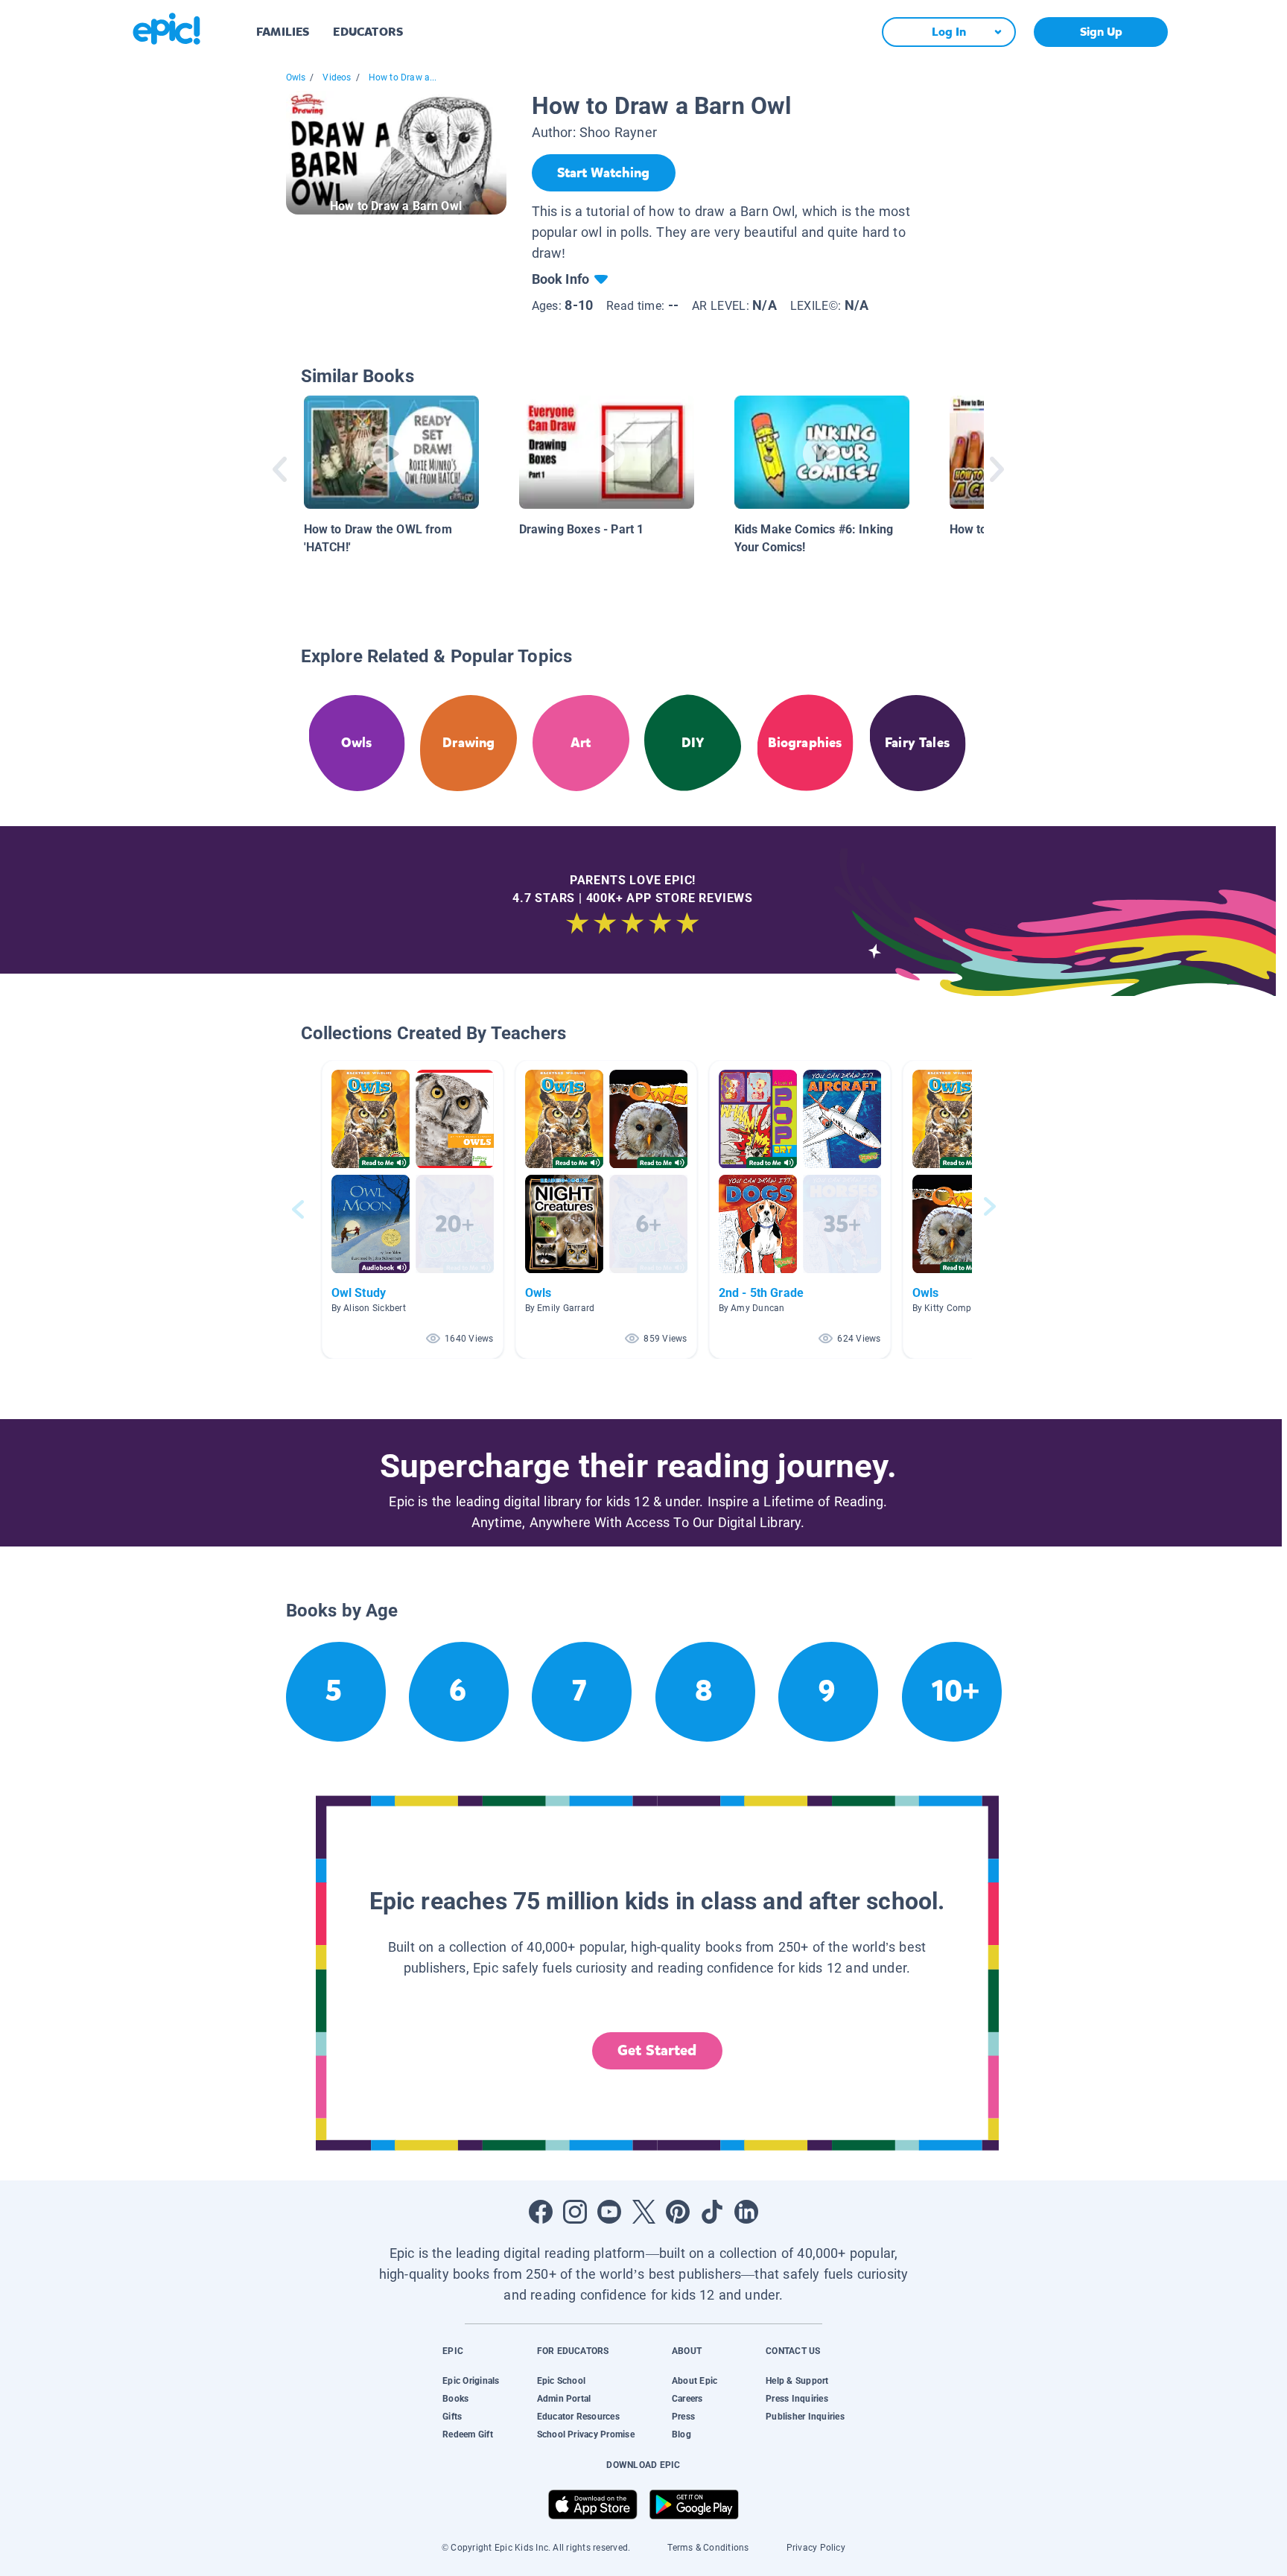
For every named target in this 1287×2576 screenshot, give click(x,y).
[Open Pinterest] (678, 2212)
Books (455, 2399)
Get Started (657, 2050)
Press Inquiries (797, 2399)
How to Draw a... (403, 77)
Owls (296, 77)
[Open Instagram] (575, 2212)
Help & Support (797, 2381)
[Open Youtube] (609, 2212)
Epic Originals (471, 2381)
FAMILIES (283, 32)
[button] (413, 1209)
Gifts (452, 2417)
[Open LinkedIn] (746, 2212)
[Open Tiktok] (712, 2212)
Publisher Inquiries (805, 2417)
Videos (337, 77)
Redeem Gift (468, 2434)
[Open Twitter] (643, 2212)
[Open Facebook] (541, 2212)
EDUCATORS (368, 32)
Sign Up (1101, 32)
